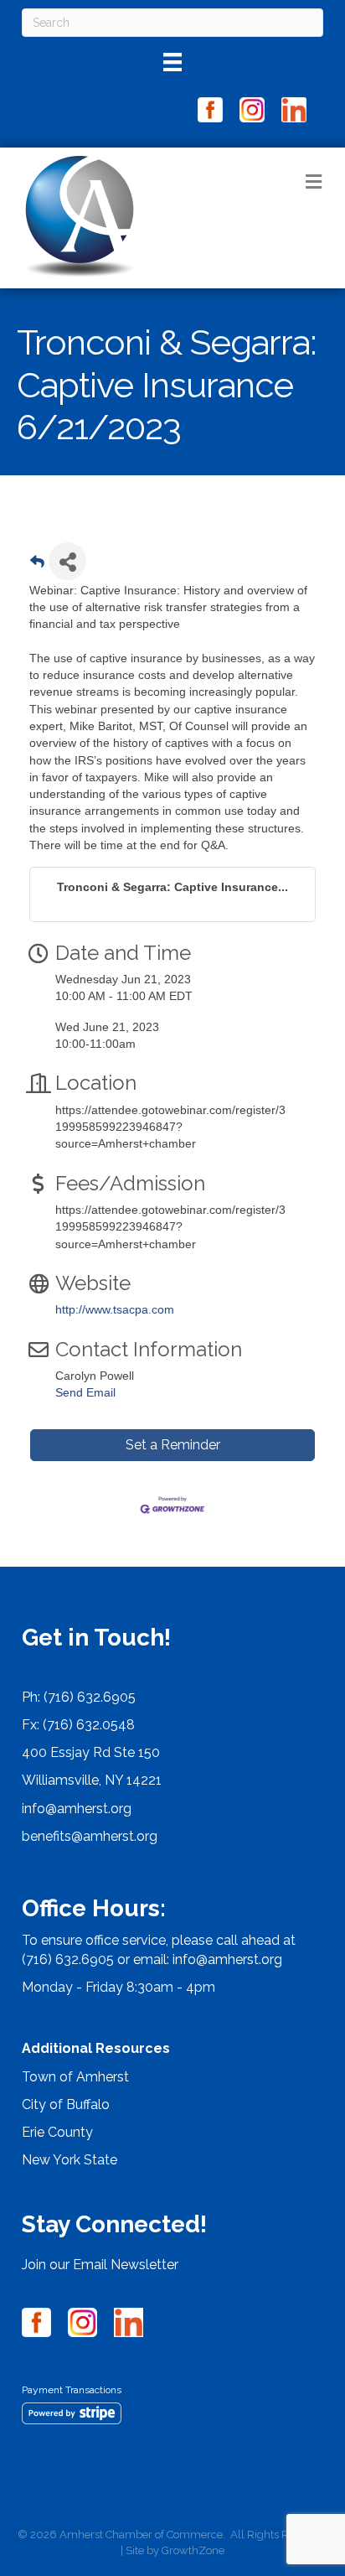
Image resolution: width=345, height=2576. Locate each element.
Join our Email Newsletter (100, 2265)
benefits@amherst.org (90, 1836)
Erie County (57, 2132)
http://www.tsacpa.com (115, 1309)
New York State (70, 2160)
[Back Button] (37, 566)
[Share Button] (67, 561)
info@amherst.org (77, 1809)
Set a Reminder (173, 1445)
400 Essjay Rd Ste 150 (91, 1752)
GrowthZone (193, 2550)
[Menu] (172, 62)
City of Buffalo (66, 2104)
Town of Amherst (75, 2077)
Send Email (85, 1392)
